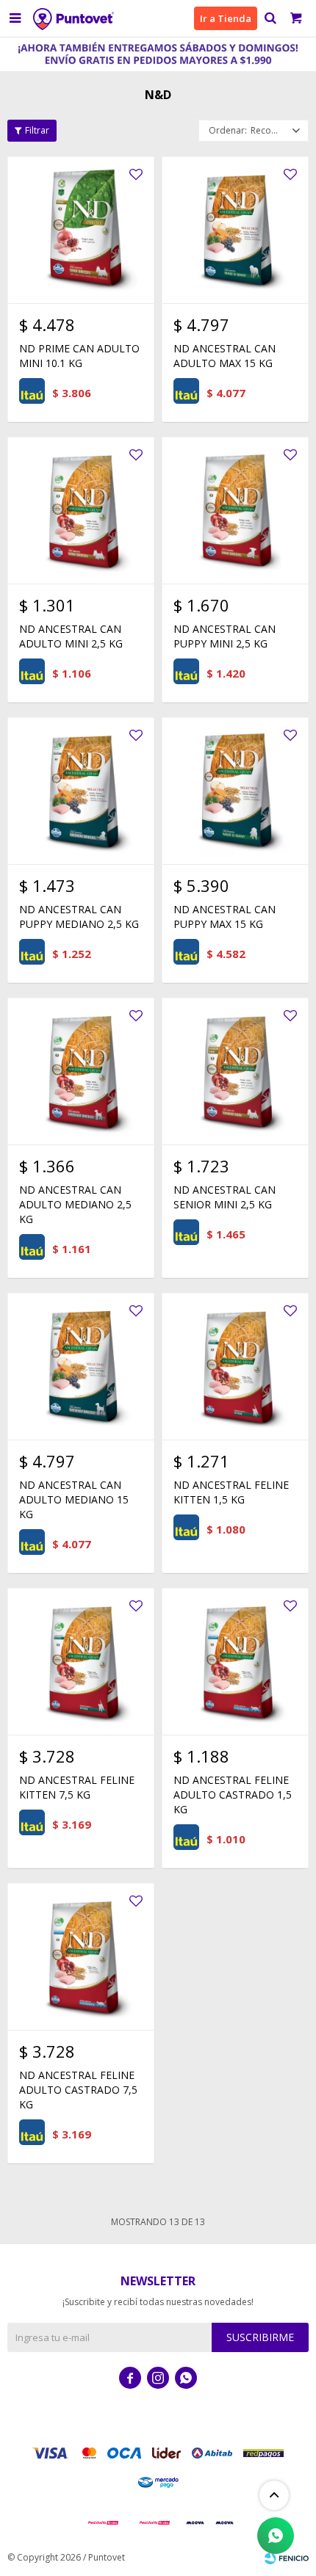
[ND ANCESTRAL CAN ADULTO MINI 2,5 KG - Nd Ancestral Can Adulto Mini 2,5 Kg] (81, 510)
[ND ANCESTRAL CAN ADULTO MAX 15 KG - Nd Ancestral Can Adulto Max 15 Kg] (235, 230)
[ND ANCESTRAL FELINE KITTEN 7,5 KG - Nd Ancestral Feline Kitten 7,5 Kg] (81, 1661)
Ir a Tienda (226, 18)
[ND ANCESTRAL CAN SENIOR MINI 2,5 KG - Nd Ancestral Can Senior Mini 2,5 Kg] (235, 1071)
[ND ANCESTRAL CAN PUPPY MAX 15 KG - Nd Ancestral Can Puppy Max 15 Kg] (235, 791)
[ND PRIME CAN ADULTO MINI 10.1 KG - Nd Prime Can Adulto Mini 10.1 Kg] (81, 230)
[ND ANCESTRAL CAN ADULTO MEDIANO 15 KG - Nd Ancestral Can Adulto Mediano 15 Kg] (81, 1366)
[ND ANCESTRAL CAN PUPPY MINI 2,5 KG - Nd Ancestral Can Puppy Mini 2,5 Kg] (235, 510)
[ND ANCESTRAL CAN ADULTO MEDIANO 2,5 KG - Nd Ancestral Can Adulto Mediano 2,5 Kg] (81, 1071)
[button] (270, 18)
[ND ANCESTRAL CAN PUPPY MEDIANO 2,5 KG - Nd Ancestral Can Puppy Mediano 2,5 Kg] (81, 791)
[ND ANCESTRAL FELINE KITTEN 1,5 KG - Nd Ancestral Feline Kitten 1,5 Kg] (235, 1366)
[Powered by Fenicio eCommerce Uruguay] (287, 2558)
